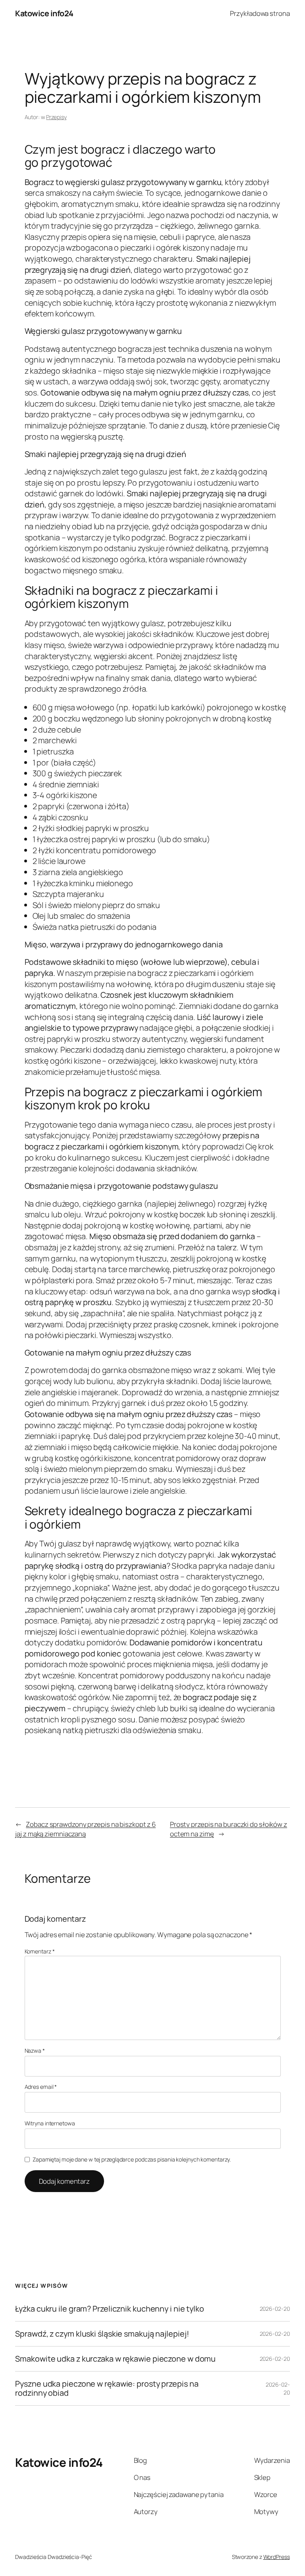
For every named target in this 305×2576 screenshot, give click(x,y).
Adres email (41, 2087)
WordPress (277, 2557)
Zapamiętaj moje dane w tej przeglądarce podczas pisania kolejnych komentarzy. (132, 2159)
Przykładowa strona (260, 13)
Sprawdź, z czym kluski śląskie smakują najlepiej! (102, 2334)
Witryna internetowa (50, 2123)
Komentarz (40, 1951)
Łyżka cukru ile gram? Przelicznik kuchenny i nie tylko (110, 2309)
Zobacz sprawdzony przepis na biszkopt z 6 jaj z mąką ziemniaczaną (85, 1829)
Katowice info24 (44, 13)
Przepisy (56, 117)
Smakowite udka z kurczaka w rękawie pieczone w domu (115, 2359)
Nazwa (35, 2051)
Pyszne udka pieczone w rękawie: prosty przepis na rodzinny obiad (107, 2388)
